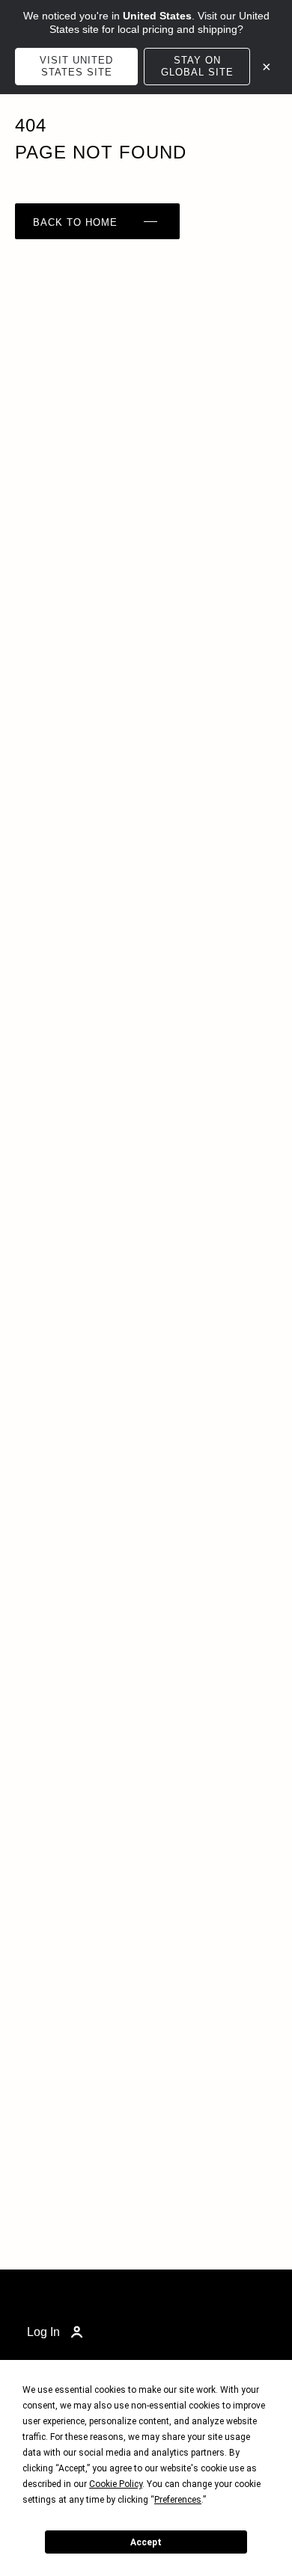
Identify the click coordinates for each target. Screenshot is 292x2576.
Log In (43, 2332)
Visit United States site (76, 66)
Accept (146, 2542)
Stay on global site (197, 66)
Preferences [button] (178, 2500)
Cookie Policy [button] (116, 2484)
